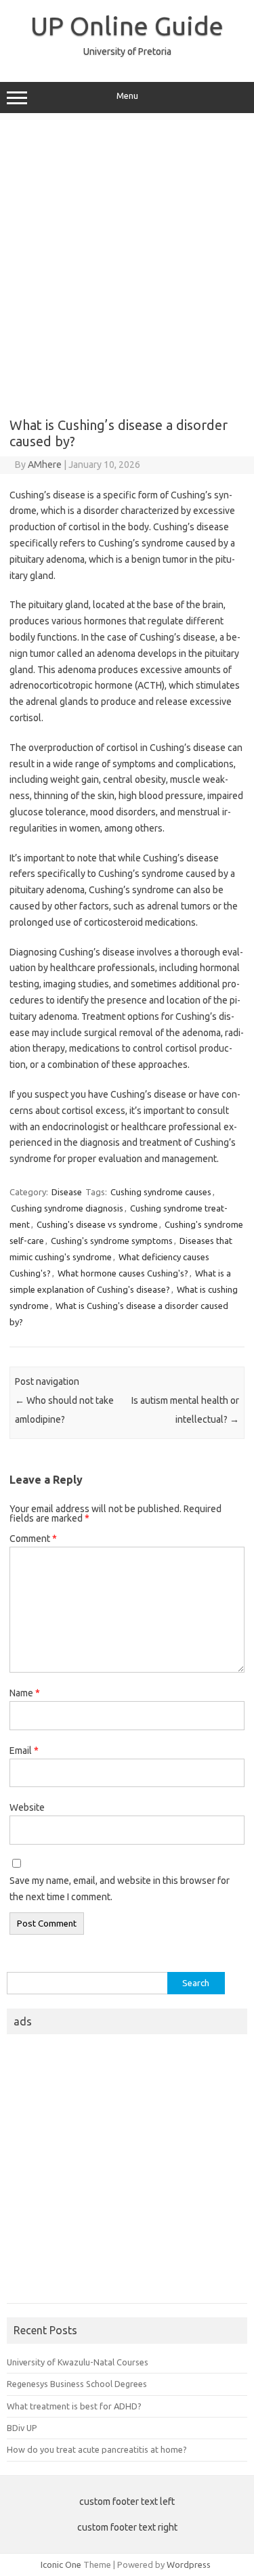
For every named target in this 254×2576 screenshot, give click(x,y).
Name (25, 1693)
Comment (33, 1539)
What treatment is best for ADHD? (74, 2406)
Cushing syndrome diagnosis (67, 1208)
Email (24, 1751)
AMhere (45, 465)
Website (27, 1807)
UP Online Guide (127, 26)
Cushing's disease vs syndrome (97, 1224)
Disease (67, 1192)
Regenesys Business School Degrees (77, 2384)
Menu (127, 96)
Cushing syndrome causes (161, 1192)
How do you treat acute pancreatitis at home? (97, 2449)
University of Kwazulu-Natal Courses (78, 2362)
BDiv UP (22, 2428)
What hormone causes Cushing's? (123, 1273)
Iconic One (61, 2564)
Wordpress (189, 2564)
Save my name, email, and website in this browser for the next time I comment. (120, 1889)
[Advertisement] (127, 260)
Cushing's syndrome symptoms (112, 1241)
